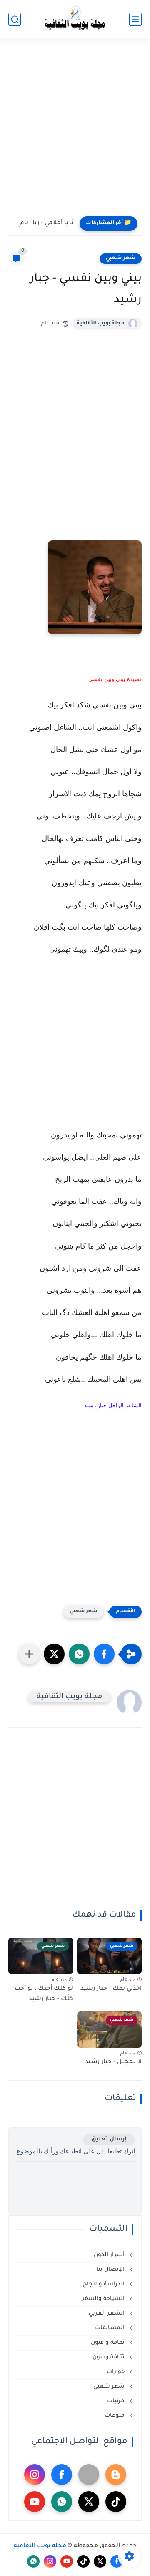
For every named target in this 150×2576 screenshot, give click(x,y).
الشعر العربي (107, 2314)
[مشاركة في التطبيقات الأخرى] (29, 1654)
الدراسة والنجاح (105, 2284)
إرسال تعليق (109, 2139)
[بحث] (15, 19)
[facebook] (62, 2475)
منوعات (115, 2416)
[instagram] (35, 2475)
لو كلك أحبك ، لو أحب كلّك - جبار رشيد (44, 1994)
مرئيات (117, 2401)
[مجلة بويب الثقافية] (75, 19)
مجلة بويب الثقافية (100, 324)
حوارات (116, 2372)
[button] (104, 1654)
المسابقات (111, 2328)
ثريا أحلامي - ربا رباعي (45, 223)
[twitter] (89, 2502)
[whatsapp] (62, 2502)
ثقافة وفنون (109, 2357)
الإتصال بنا (111, 2270)
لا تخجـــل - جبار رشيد (113, 2062)
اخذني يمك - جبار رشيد (111, 1989)
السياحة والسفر (104, 2299)
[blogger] (116, 2475)
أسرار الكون (110, 2255)
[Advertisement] (75, 130)
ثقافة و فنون (109, 2343)
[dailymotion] (89, 2475)
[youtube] (35, 2502)
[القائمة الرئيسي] (135, 19)
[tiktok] (116, 2502)
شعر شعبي (121, 258)
